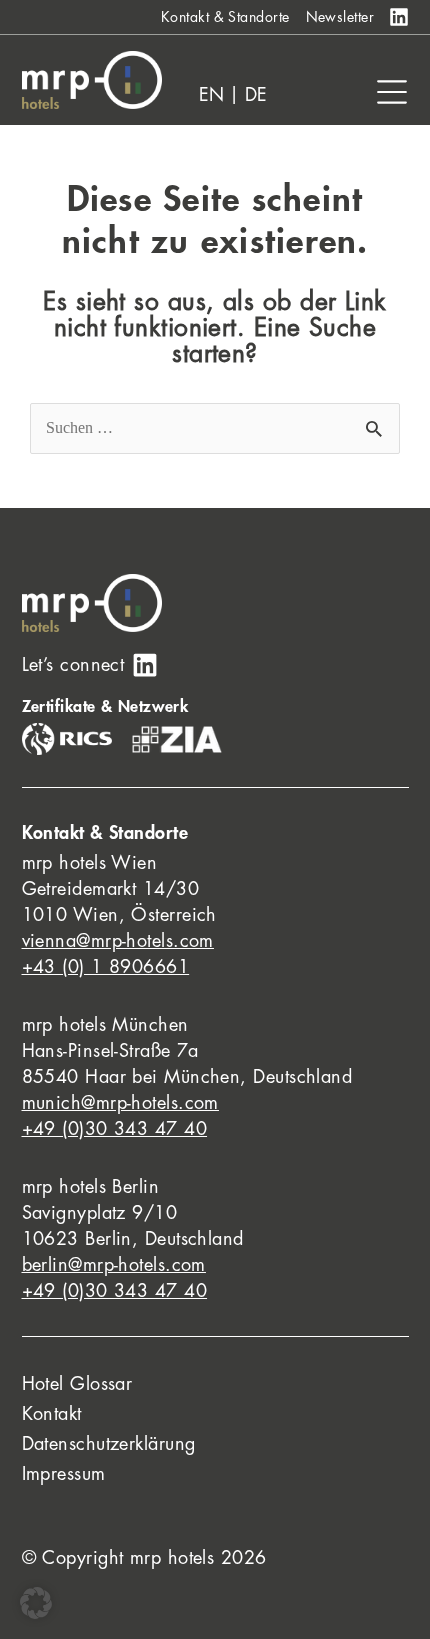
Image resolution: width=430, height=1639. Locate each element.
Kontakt (52, 1414)
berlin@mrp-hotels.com (114, 1265)
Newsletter (340, 17)
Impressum (64, 1474)
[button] (36, 1603)
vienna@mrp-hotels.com (118, 941)
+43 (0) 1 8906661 (106, 967)
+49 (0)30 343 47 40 (115, 1129)
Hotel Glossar (77, 1384)
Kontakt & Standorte (225, 17)
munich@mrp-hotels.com (120, 1103)
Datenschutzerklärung (109, 1444)
